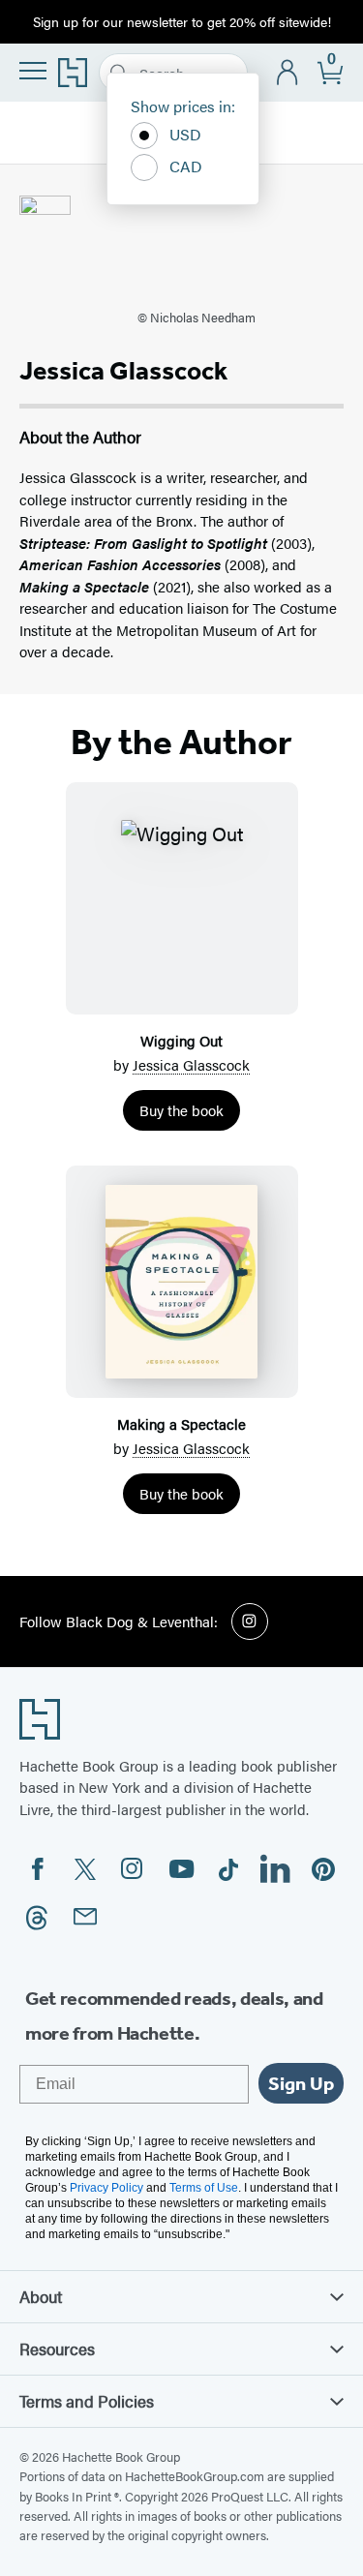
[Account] (288, 73)
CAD (186, 166)
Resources (57, 2349)
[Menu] (33, 71)
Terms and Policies (87, 2401)
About (41, 2296)
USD (185, 134)
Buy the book (181, 1110)
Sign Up (301, 2083)
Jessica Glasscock (191, 1064)
